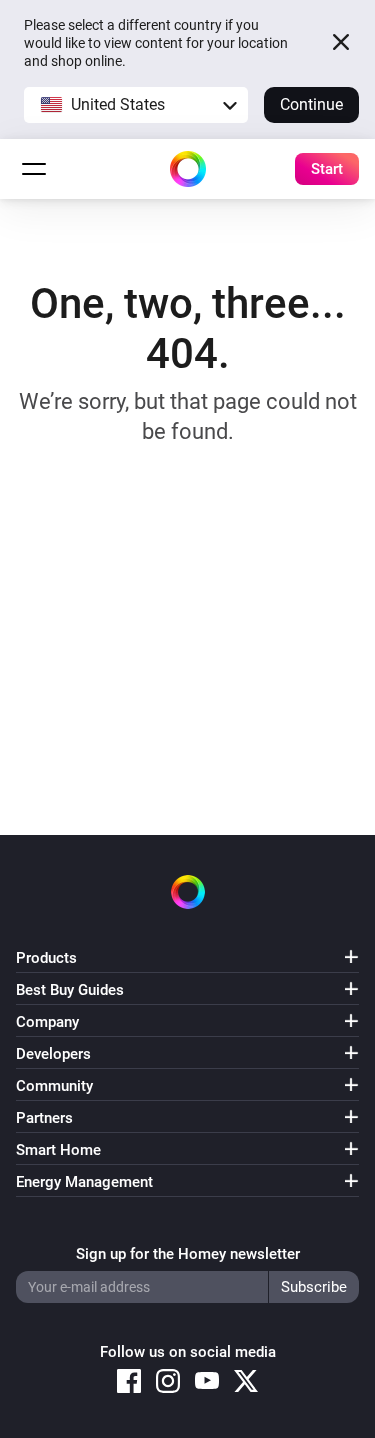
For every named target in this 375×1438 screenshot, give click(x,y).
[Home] (188, 169)
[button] (136, 105)
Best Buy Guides (70, 990)
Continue (311, 104)
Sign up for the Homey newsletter (188, 1254)
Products (46, 958)
